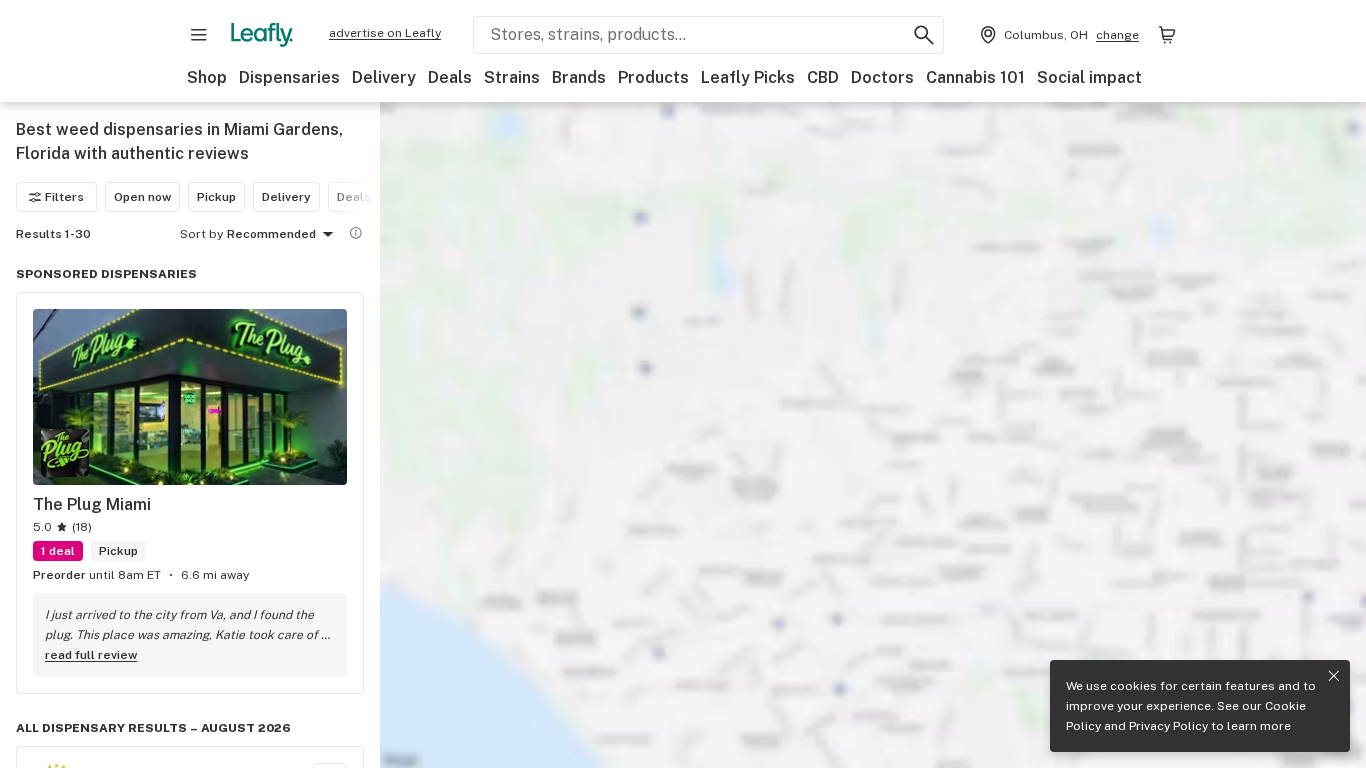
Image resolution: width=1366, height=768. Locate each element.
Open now (142, 197)
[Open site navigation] (199, 35)
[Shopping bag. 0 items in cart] (1167, 35)
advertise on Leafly (385, 33)
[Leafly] (262, 35)
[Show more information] (356, 233)
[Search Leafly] (924, 35)
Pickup (216, 197)
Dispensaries (289, 77)
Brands (579, 77)
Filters (64, 197)
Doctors (882, 77)
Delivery (384, 77)
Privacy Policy (1168, 726)
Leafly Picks (748, 77)
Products (653, 77)
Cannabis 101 (975, 77)
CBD (823, 77)
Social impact (1089, 77)
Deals (450, 77)
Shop (207, 77)
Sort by (201, 234)
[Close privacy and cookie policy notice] (1334, 676)
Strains (512, 77)
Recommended (271, 234)
